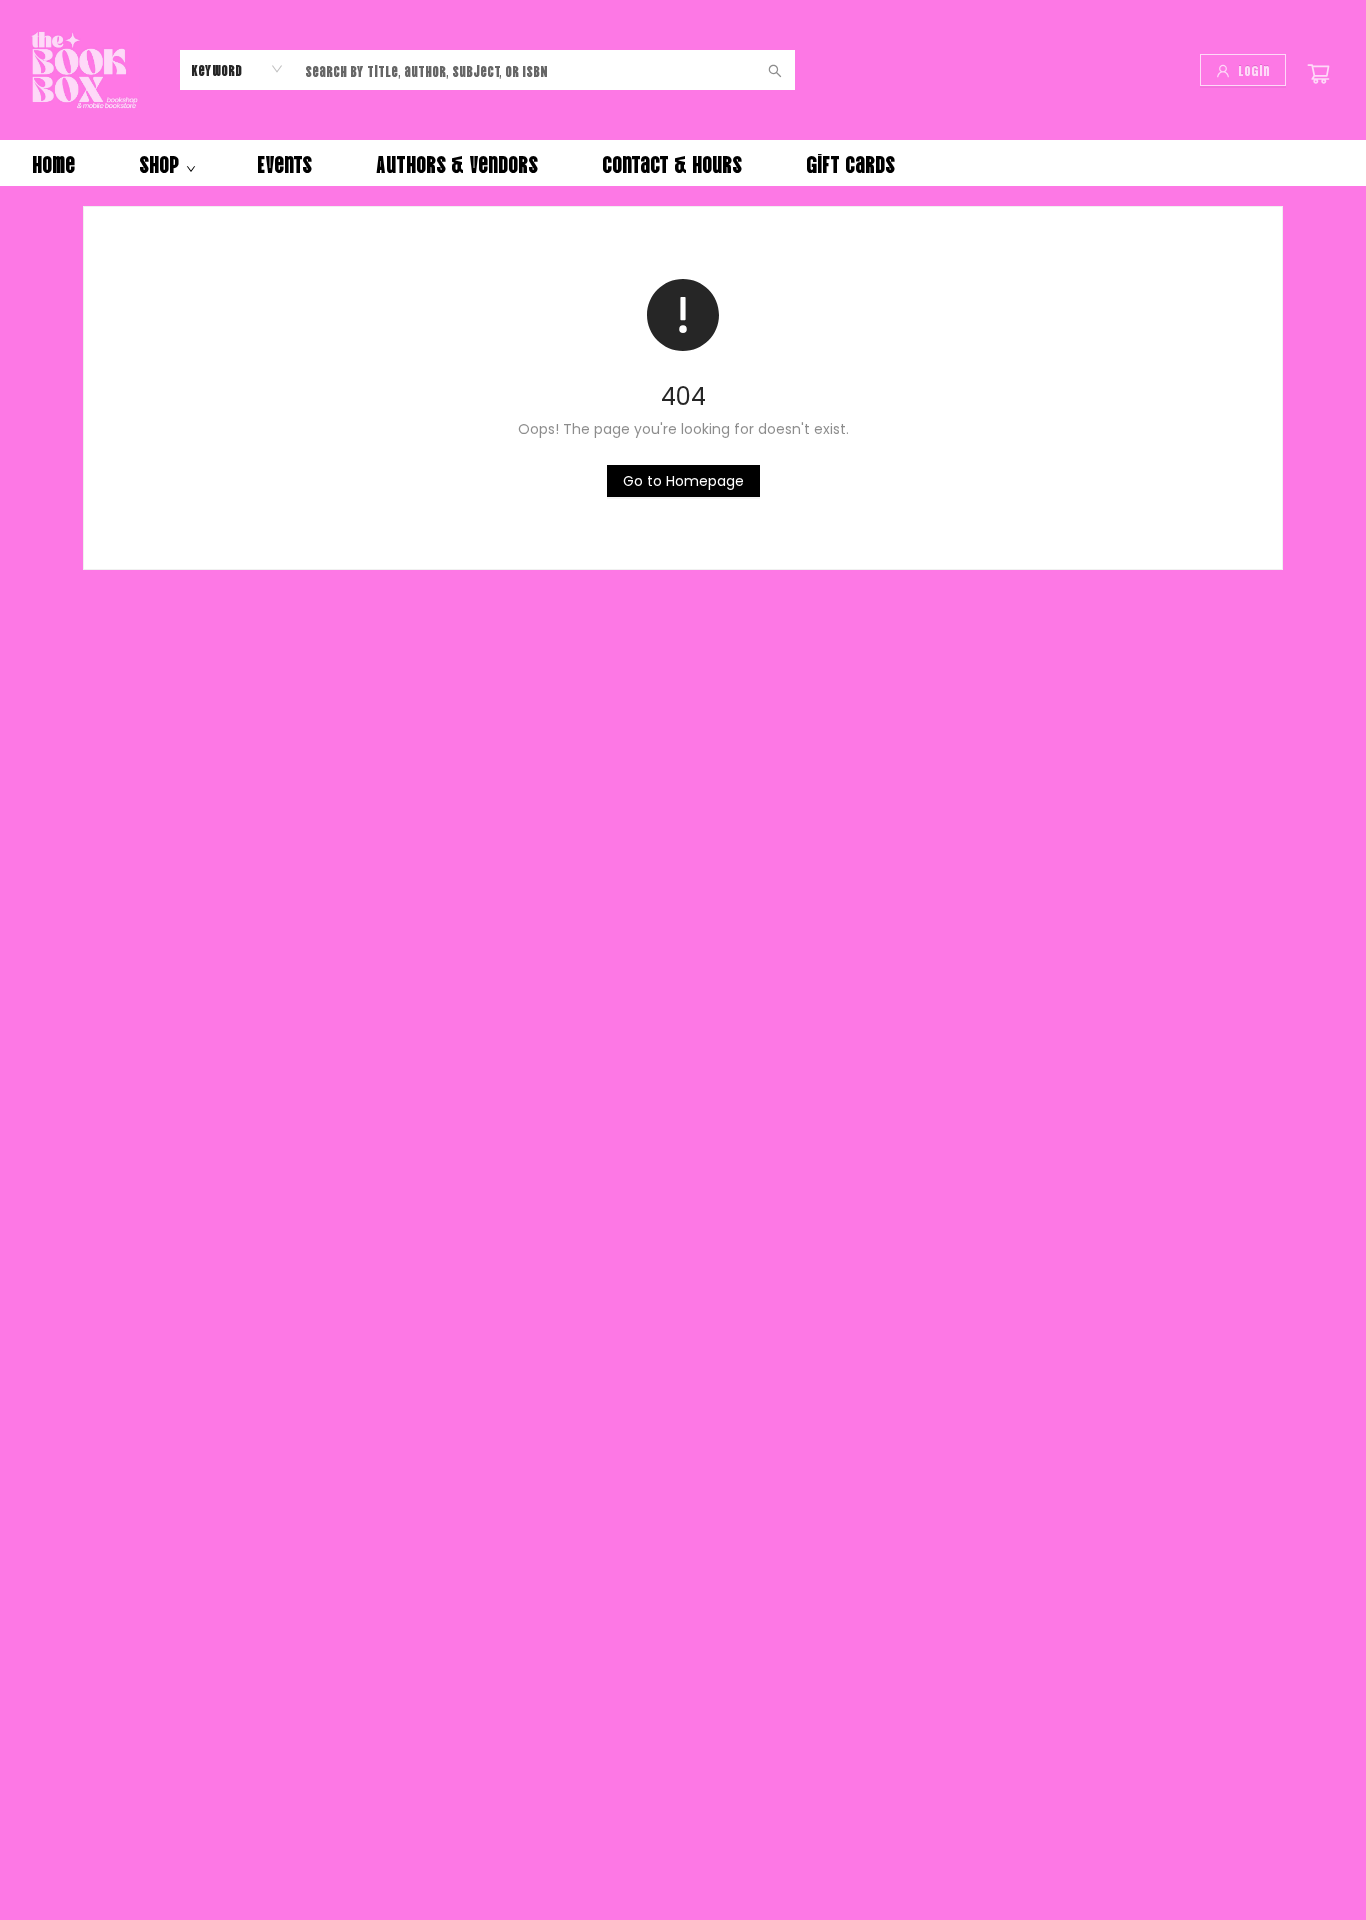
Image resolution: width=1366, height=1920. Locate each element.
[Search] (775, 70)
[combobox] (237, 69)
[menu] (683, 163)
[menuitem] (53, 163)
